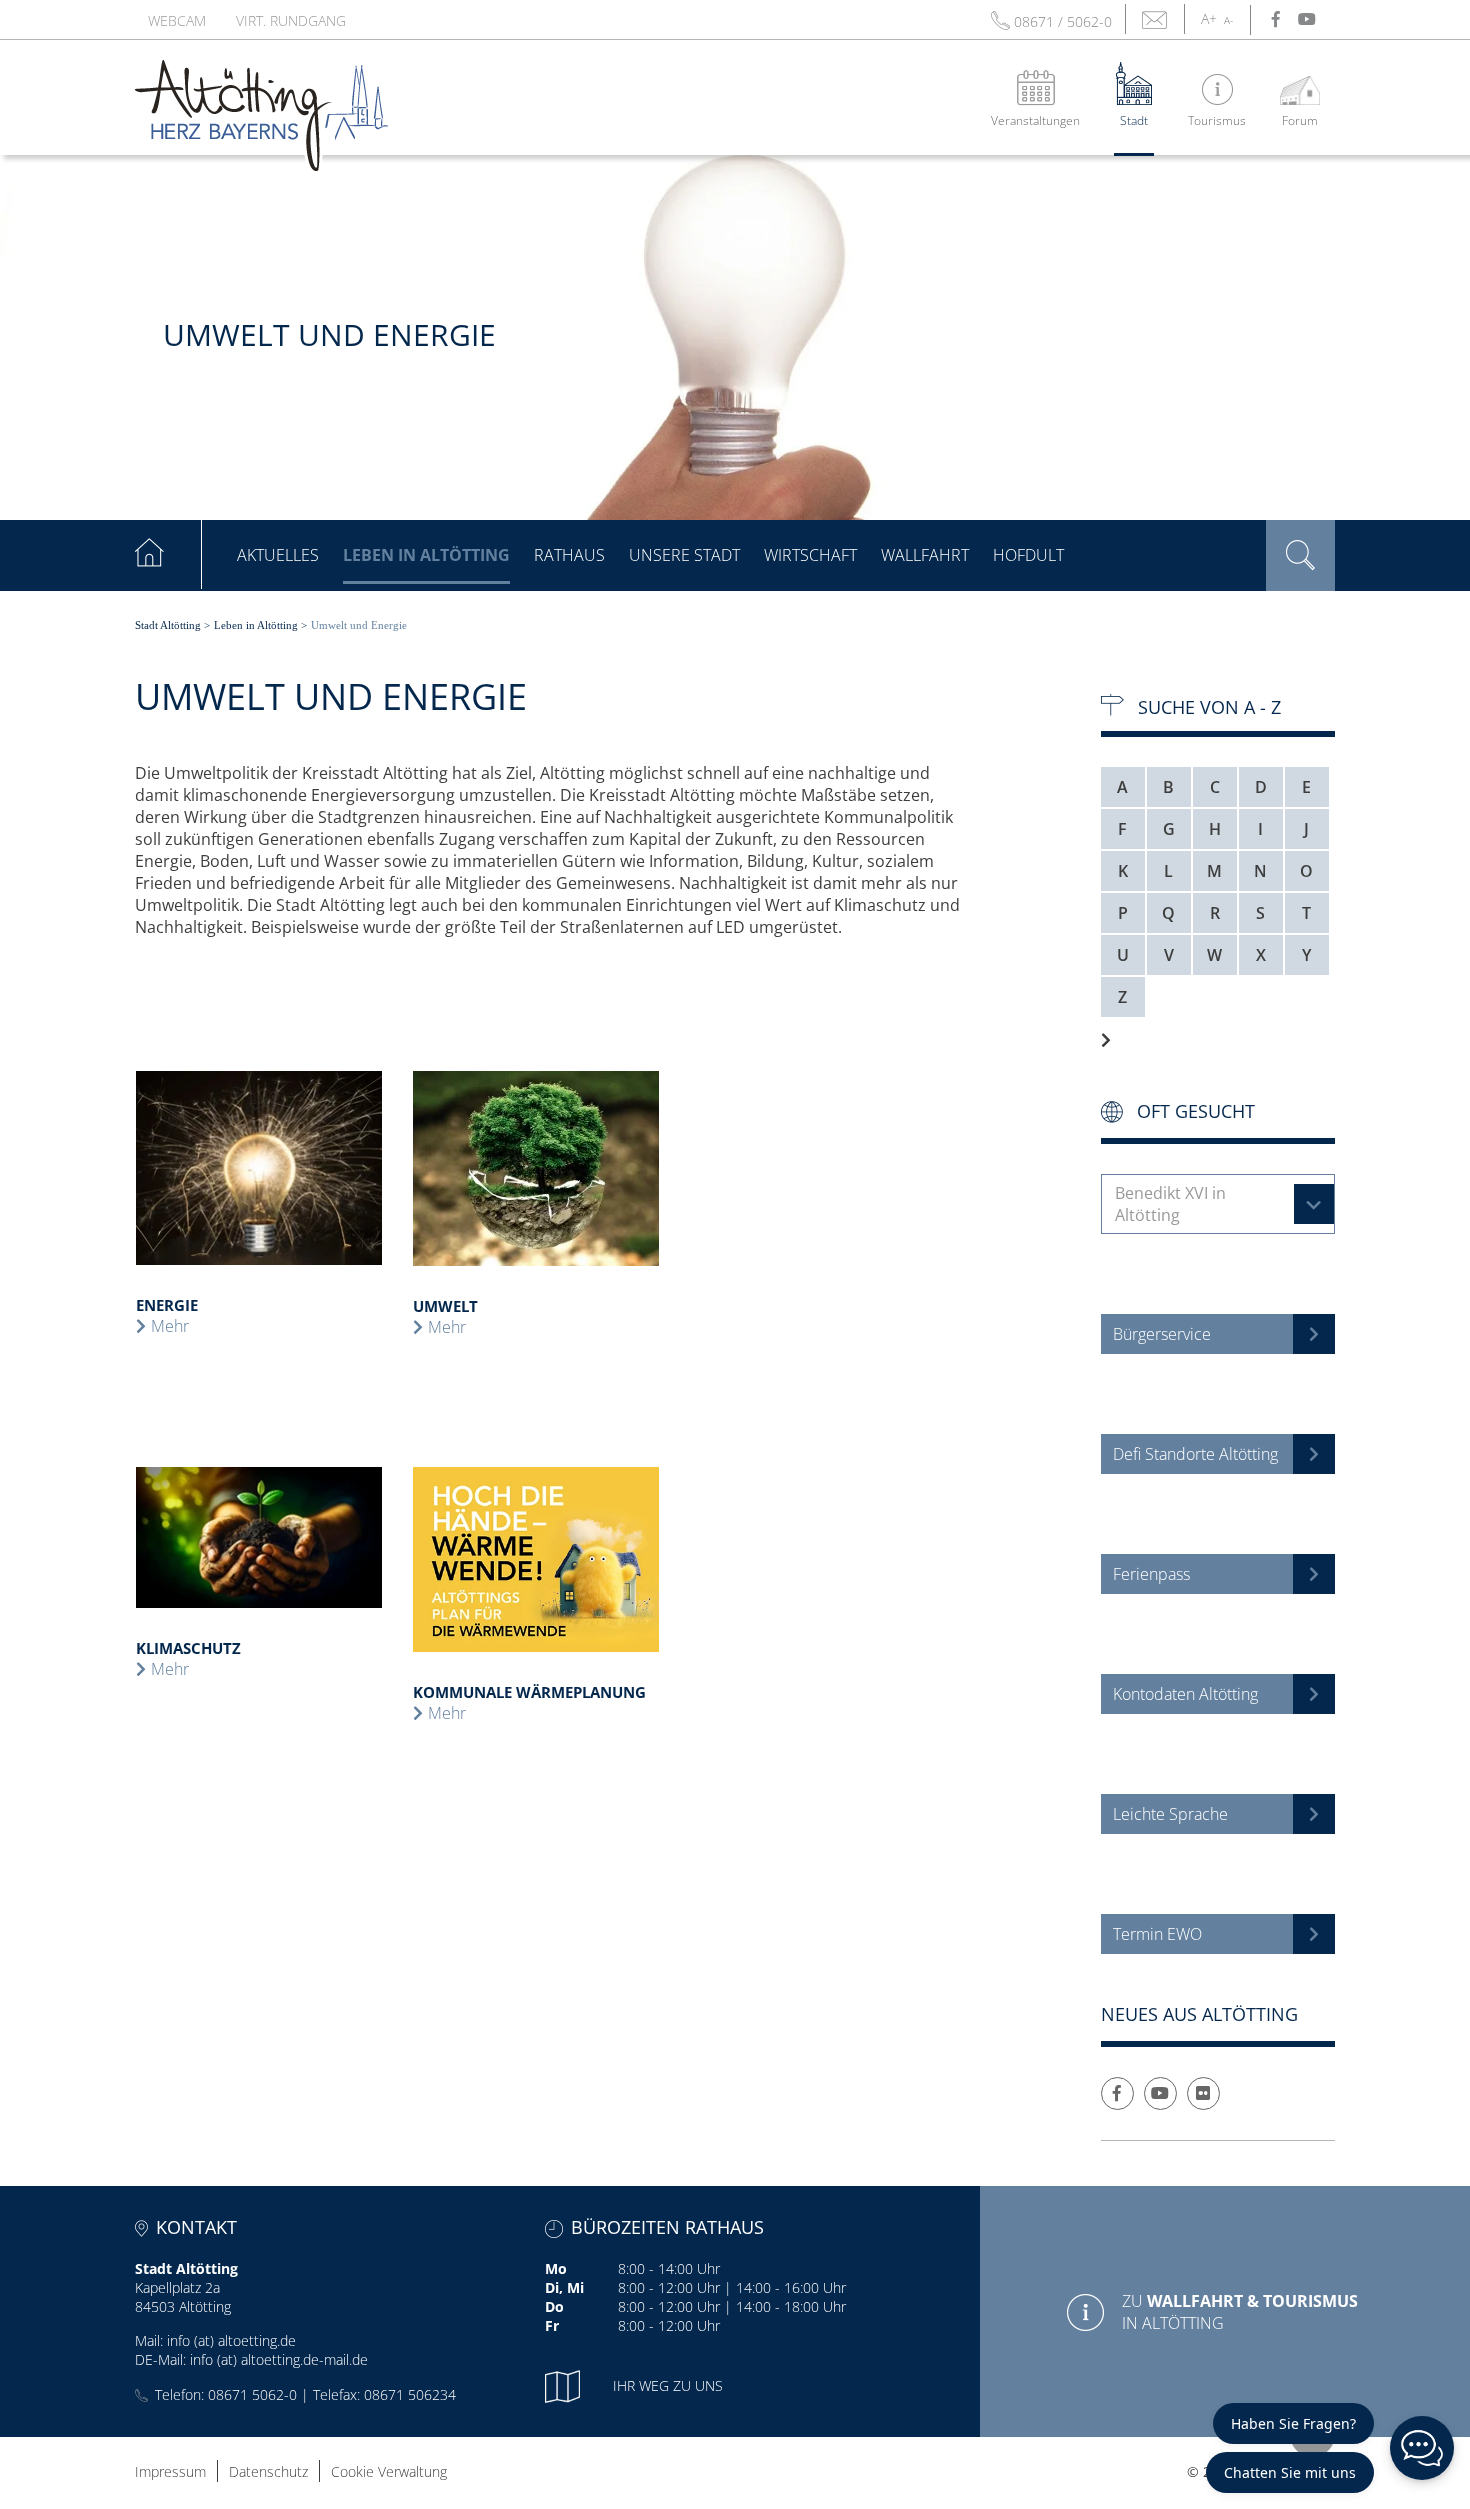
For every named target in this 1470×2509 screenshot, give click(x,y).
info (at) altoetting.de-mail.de (279, 2359)
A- (1228, 20)
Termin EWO (1157, 1934)
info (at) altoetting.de (231, 2340)
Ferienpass (1151, 1574)
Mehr (170, 1326)
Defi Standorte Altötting (1195, 1454)
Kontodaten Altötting (1185, 1694)
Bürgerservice (1162, 1334)
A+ (1209, 18)
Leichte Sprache (1170, 1814)
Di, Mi (564, 2287)
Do (554, 2306)
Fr (552, 2325)
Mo (556, 2268)
